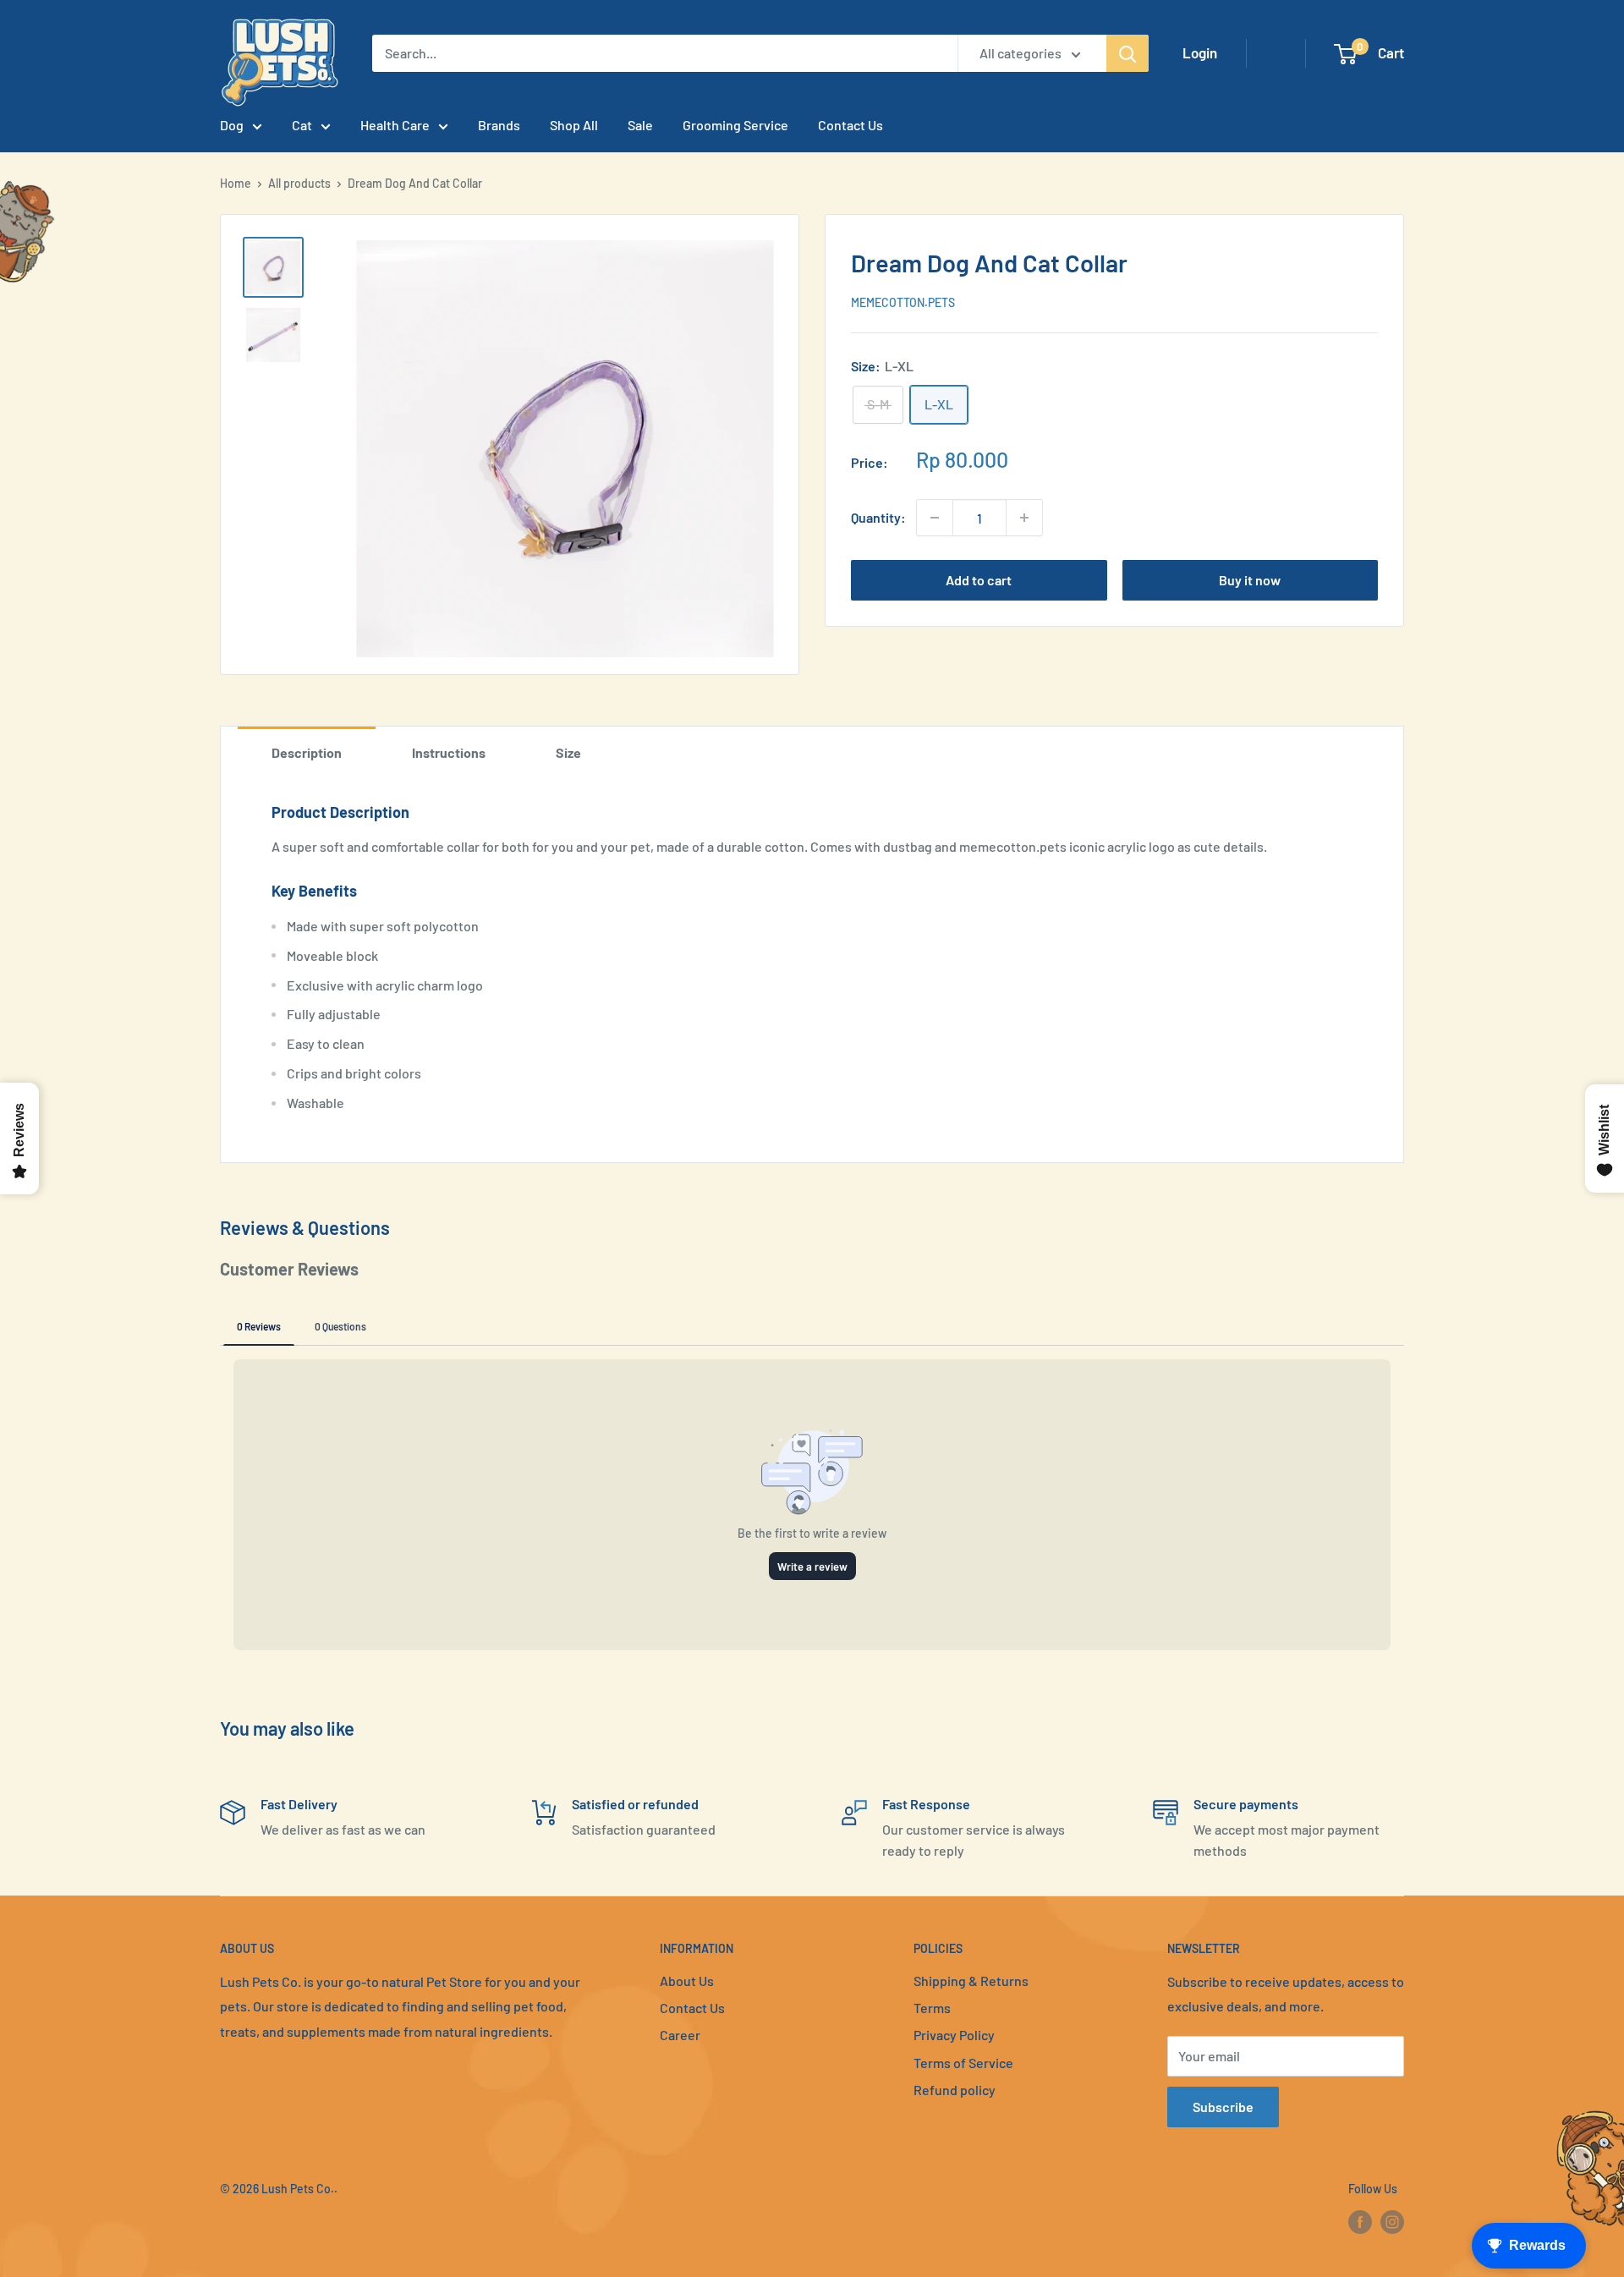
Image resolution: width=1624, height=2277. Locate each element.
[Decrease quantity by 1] (935, 518)
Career (680, 2035)
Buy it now (1250, 580)
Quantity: (878, 517)
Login (1200, 52)
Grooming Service (735, 125)
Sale (640, 125)
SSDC (280, 2223)
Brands (499, 125)
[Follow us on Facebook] (1360, 2222)
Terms (932, 2008)
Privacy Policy (954, 2035)
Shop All (574, 125)
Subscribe (1223, 2107)
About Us (687, 1981)
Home (236, 183)
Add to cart (979, 580)
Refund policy (955, 2090)
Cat (302, 125)
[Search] (1127, 53)
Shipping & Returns (971, 1981)
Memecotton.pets (903, 303)
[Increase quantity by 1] (1024, 518)
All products (299, 183)
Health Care (395, 125)
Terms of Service (963, 2063)
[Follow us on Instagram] (1392, 2222)
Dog (232, 125)
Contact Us (850, 125)
